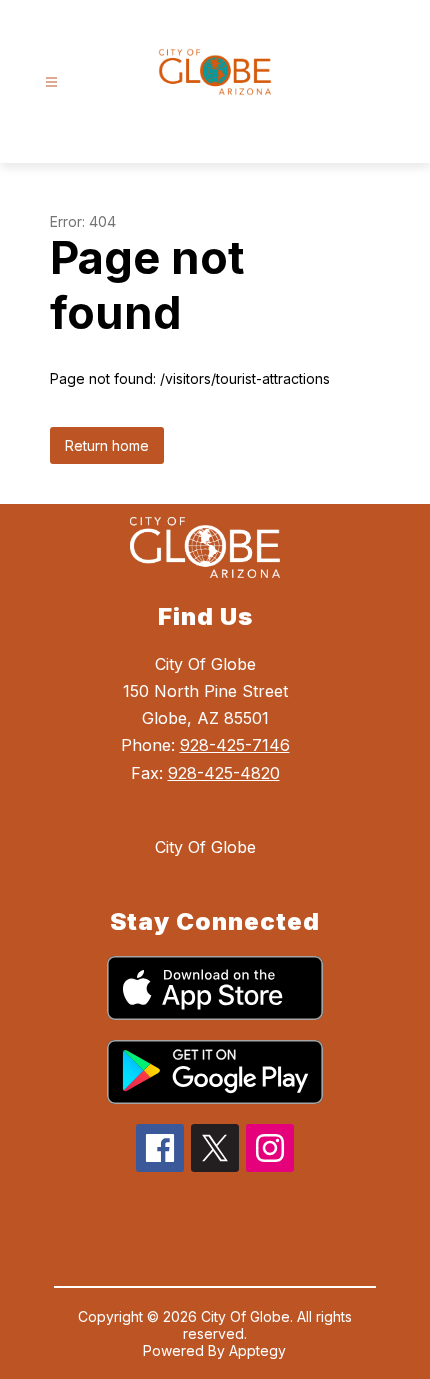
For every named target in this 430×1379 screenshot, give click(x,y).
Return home (107, 445)
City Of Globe (205, 847)
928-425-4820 (224, 773)
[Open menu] (51, 82)
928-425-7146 (235, 745)
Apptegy (257, 1350)
